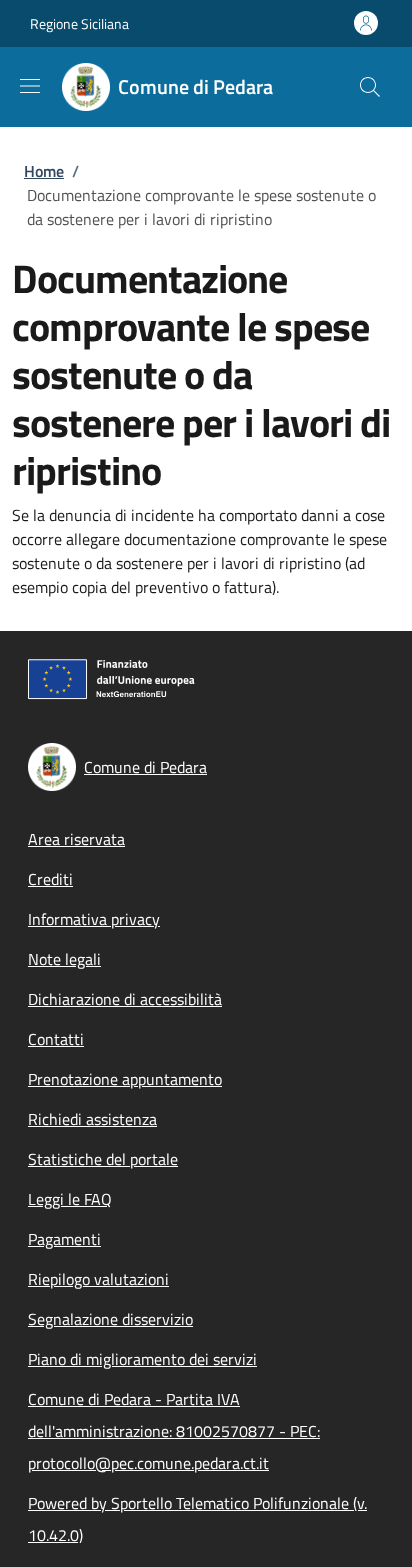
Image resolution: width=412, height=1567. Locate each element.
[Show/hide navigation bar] (30, 86)
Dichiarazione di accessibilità (125, 999)
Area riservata (76, 839)
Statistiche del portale (103, 1159)
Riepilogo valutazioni (98, 1279)
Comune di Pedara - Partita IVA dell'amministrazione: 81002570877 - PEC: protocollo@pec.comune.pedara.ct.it (174, 1431)
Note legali (64, 959)
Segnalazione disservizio (110, 1319)
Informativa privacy (94, 919)
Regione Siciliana (79, 23)
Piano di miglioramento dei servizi (142, 1359)
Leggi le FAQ (70, 1199)
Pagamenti (64, 1239)
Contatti (56, 1039)
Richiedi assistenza (92, 1119)
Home (44, 171)
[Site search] (370, 87)
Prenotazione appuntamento (125, 1079)
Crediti (50, 879)
